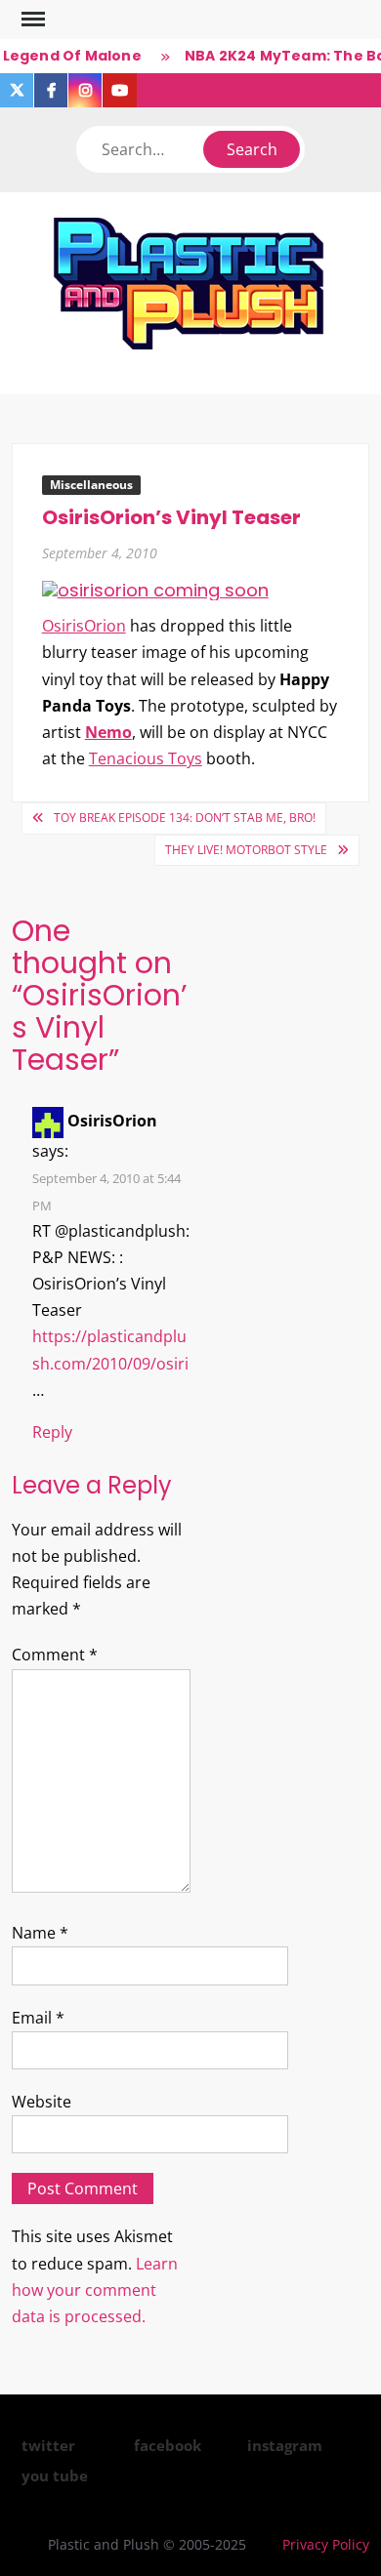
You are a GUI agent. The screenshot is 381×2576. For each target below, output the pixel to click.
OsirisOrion (84, 626)
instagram (285, 2445)
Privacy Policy (326, 2544)
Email (38, 2018)
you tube (55, 2475)
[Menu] (31, 20)
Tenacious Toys (146, 758)
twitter (48, 2445)
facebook (168, 2445)
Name (40, 1933)
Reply (52, 1432)
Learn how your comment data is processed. (95, 2290)
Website (42, 2102)
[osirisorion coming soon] (155, 589)
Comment (55, 1655)
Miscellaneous (91, 485)
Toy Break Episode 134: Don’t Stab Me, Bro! (185, 818)
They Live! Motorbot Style (246, 850)
